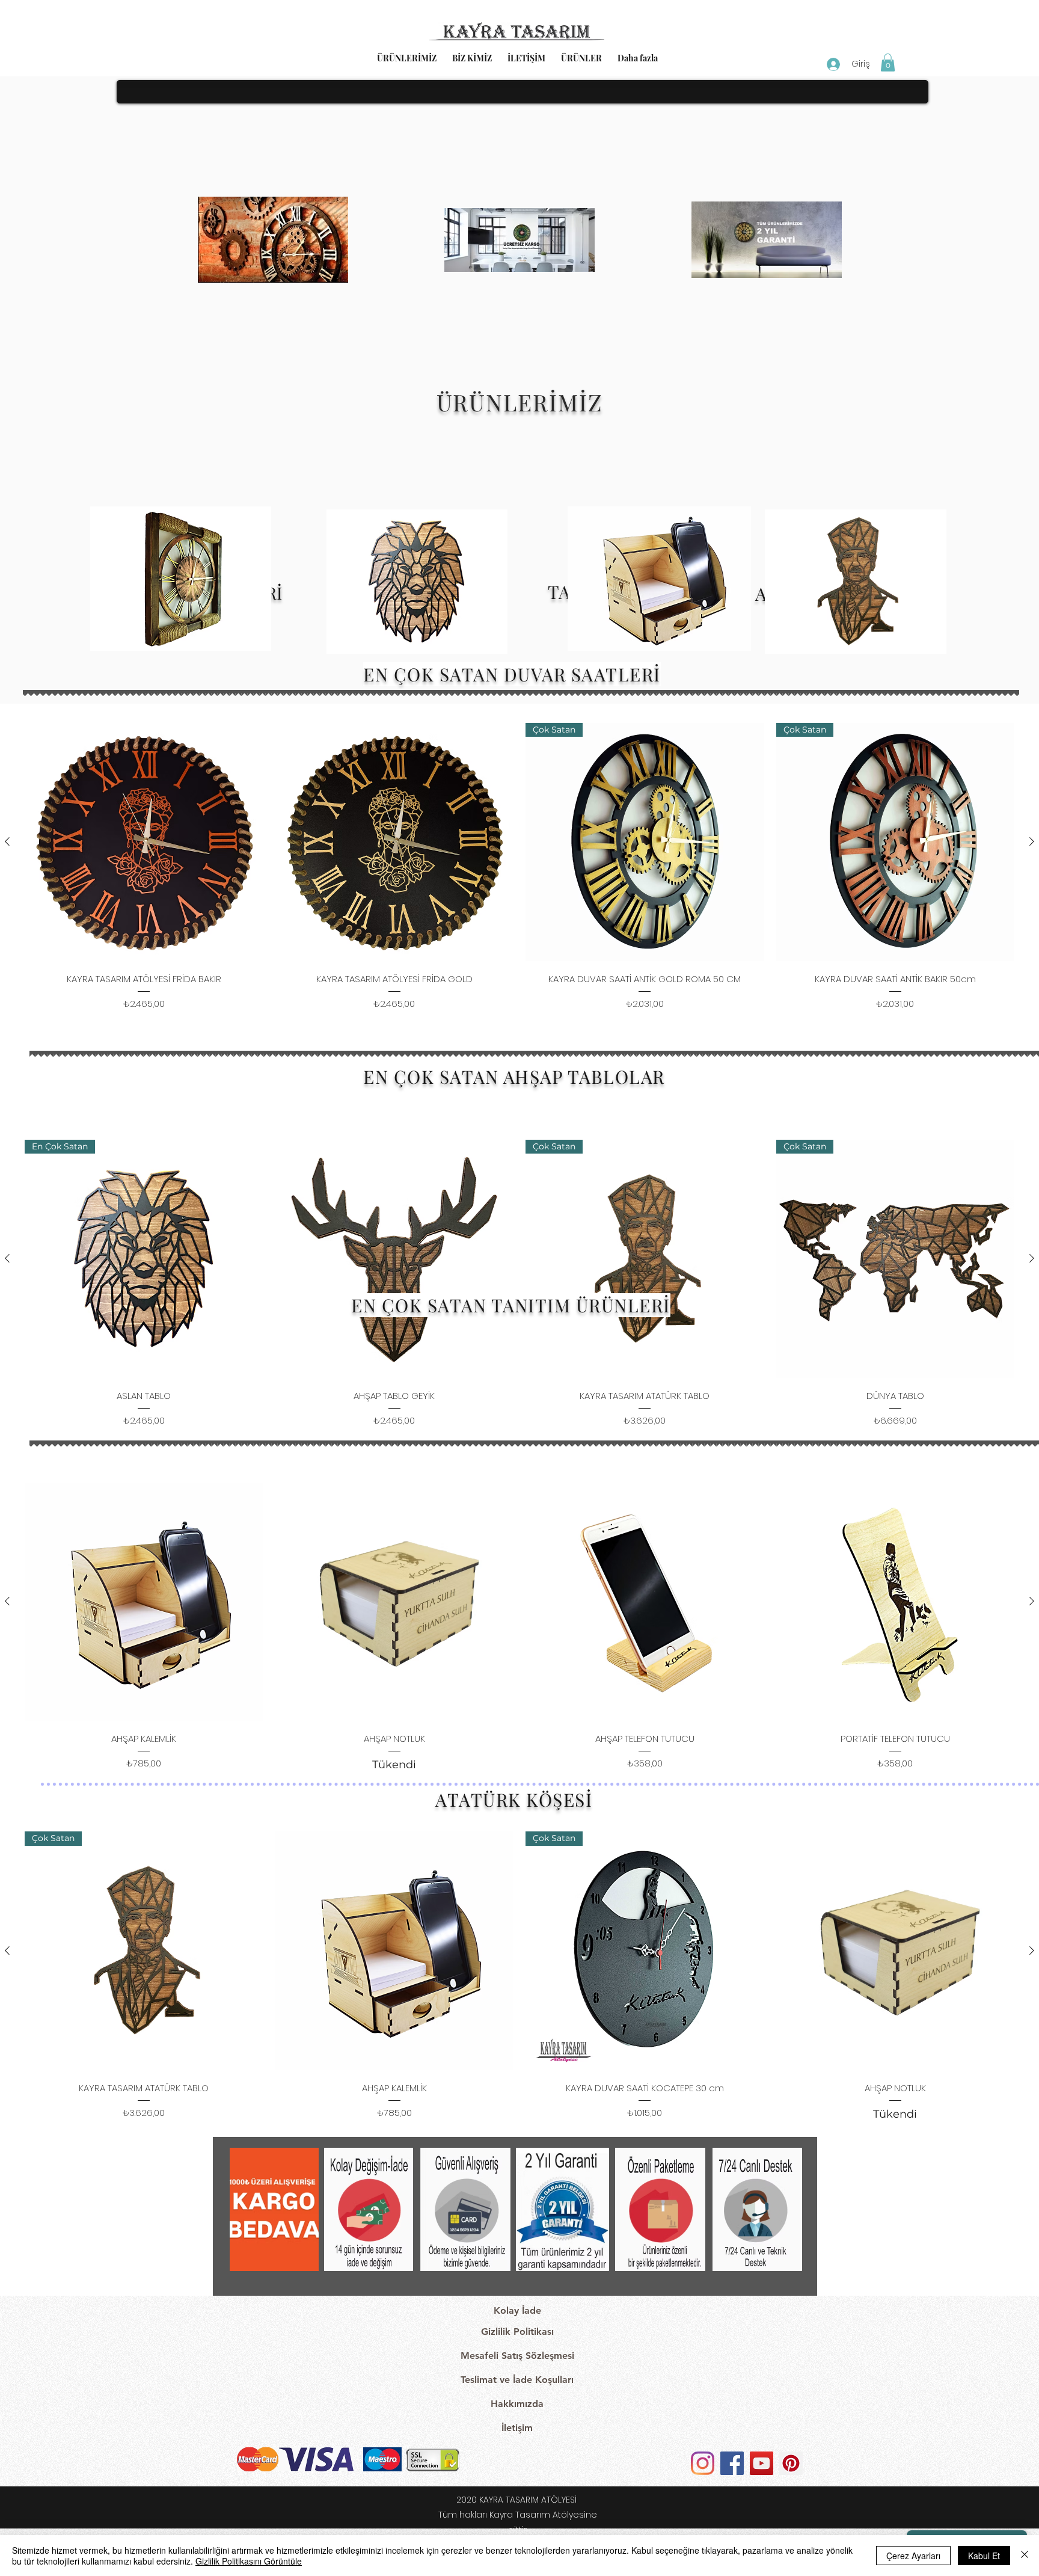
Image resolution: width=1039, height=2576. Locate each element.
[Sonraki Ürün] (1032, 841)
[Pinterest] (791, 2463)
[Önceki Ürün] (7, 841)
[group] (519, 867)
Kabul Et (984, 2556)
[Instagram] (703, 2463)
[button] (888, 63)
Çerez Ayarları (913, 2556)
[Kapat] (1025, 2556)
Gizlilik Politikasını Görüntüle (249, 2561)
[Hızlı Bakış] (144, 842)
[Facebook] (732, 2463)
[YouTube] (762, 2463)
